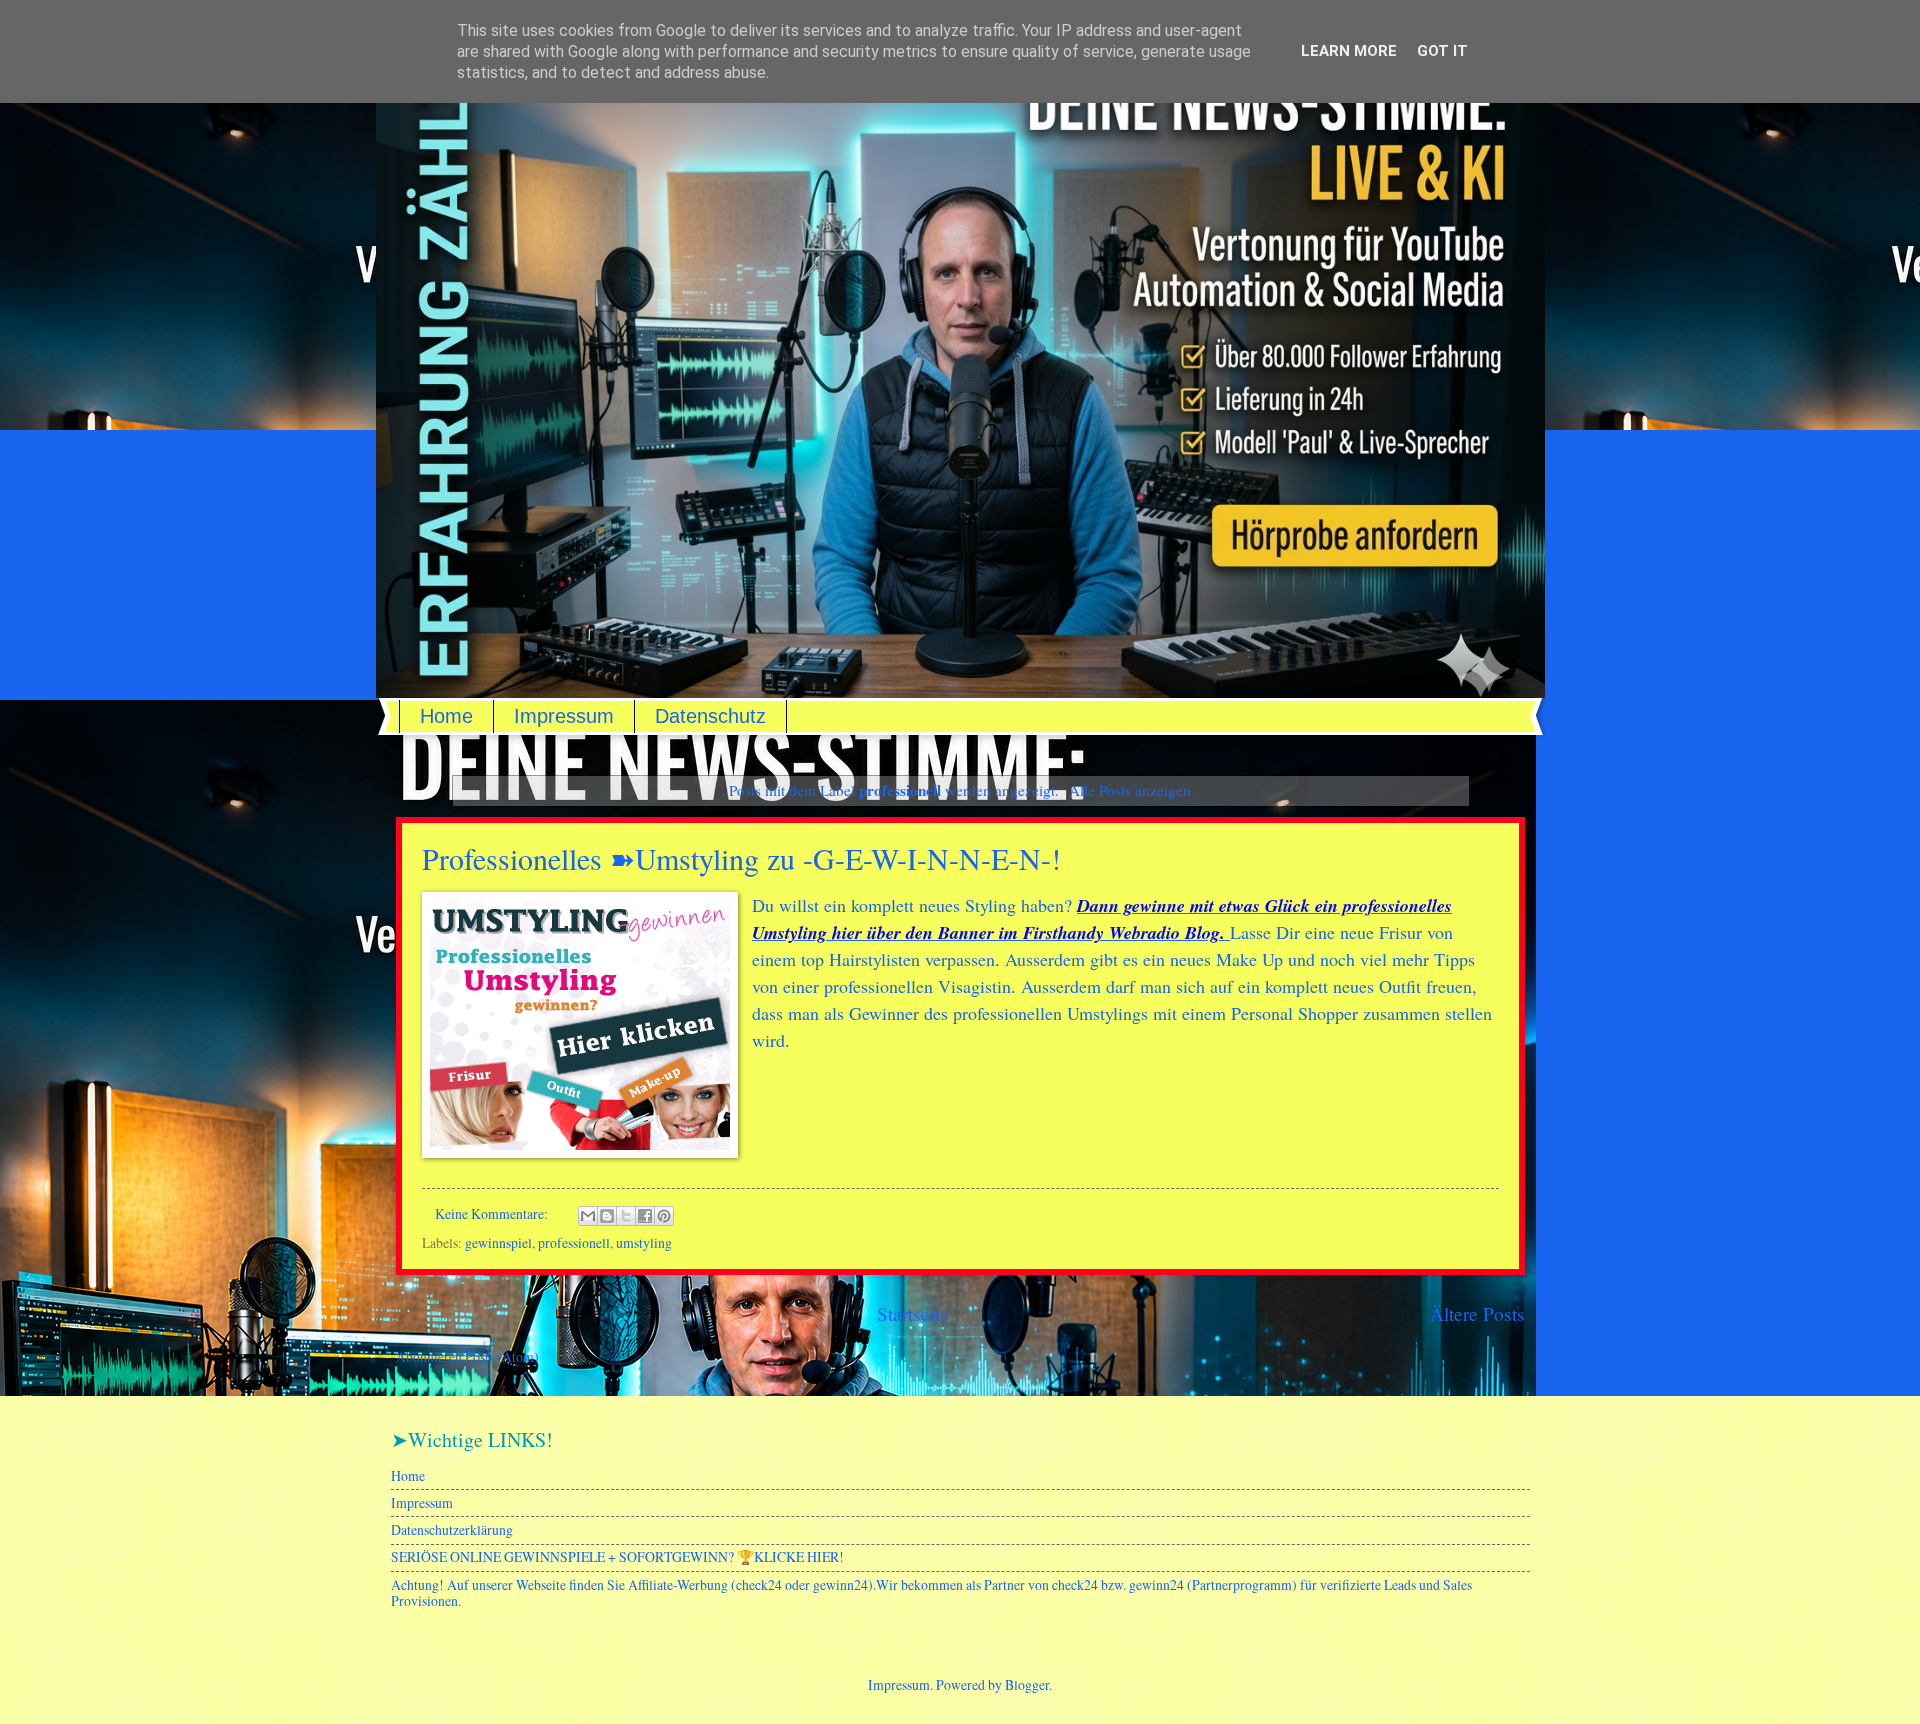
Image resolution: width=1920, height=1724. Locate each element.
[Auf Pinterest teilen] (664, 1216)
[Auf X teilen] (626, 1216)
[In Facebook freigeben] (645, 1216)
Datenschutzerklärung (452, 1529)
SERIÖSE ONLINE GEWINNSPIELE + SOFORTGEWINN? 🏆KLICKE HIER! (617, 1556)
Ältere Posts (1477, 1313)
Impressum (564, 716)
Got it (1442, 51)
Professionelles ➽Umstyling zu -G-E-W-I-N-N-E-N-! (741, 858)
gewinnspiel (498, 1242)
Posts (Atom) (502, 1356)
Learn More (1349, 51)
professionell (574, 1242)
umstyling (644, 1242)
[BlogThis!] (607, 1216)
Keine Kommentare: (493, 1213)
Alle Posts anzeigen (1130, 790)
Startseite (913, 1313)
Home (446, 716)
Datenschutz (710, 716)
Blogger (1027, 1684)
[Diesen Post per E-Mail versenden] (588, 1216)
